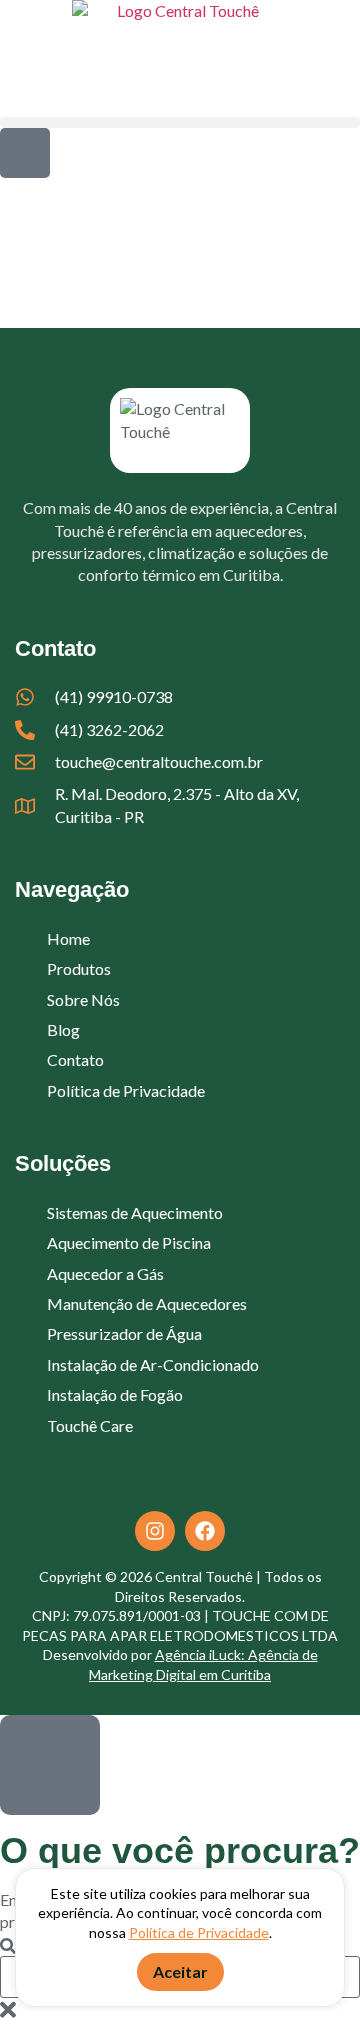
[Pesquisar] (8, 1947)
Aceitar (180, 1971)
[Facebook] (205, 1531)
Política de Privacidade (199, 1932)
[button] (180, 122)
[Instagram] (155, 1531)
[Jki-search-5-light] (25, 153)
